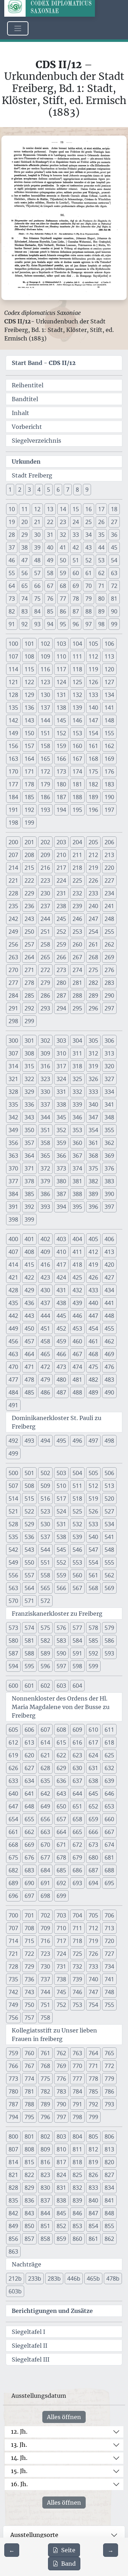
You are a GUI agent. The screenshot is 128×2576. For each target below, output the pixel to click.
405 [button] (93, 1239)
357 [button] (29, 1143)
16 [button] (89, 509)
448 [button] (109, 1316)
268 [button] (93, 957)
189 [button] (93, 797)
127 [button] (109, 682)
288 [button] (77, 995)
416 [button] (45, 1265)
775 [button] (45, 2079)
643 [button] (61, 1794)
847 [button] (93, 2213)
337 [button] (45, 1104)
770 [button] (77, 2066)
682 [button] (13, 1870)
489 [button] (93, 1392)
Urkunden (26, 462)
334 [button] (109, 1092)
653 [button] (109, 1806)
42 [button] (76, 547)
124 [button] (61, 682)
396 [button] (93, 1207)
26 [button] (101, 522)
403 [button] (61, 1239)
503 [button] (61, 1473)
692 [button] (61, 1883)
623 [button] (77, 1755)
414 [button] (13, 1265)
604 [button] (77, 1686)
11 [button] (25, 509)
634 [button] (29, 1781)
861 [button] (93, 2239)
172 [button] (45, 771)
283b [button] (54, 2278)
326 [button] (93, 1079)
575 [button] (45, 1628)
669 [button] (29, 1845)
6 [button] (58, 490)
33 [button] (76, 535)
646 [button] (109, 1794)
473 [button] (61, 1367)
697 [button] (29, 1896)
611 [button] (109, 1730)
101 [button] (29, 644)
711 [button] (77, 1928)
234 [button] (109, 893)
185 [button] (29, 797)
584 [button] (77, 1641)
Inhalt (20, 413)
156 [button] (13, 746)
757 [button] (29, 2018)
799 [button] (93, 2117)
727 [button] (109, 1954)
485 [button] (29, 1392)
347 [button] (93, 1117)
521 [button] (13, 1511)
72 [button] (114, 586)
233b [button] (35, 2278)
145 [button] (61, 720)
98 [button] (101, 624)
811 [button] (77, 2149)
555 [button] (109, 1562)
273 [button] (61, 970)
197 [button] (109, 810)
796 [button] (45, 2117)
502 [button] (45, 1473)
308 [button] (29, 1053)
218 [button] (77, 868)
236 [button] (29, 906)
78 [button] (76, 599)
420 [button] (109, 1265)
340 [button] (93, 1104)
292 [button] (29, 1008)
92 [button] (25, 624)
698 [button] (45, 1896)
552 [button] (61, 1562)
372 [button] (45, 1168)
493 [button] (29, 1441)
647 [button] (13, 1806)
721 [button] (13, 1954)
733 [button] (93, 1966)
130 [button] (45, 695)
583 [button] (61, 1641)
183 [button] (109, 784)
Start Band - (44, 363)
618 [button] (109, 1742)
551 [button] (45, 1562)
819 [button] (93, 2162)
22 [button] (50, 522)
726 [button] (93, 1954)
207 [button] (13, 855)
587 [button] (13, 1653)
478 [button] (29, 1380)
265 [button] (45, 957)
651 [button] (77, 1806)
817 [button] (61, 2162)
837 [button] (45, 2200)
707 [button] (13, 1928)
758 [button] (45, 2018)
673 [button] (93, 1845)
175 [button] (93, 771)
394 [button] (61, 1207)
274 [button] (77, 970)
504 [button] (77, 1473)
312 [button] (93, 1053)
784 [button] (77, 2091)
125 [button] (77, 682)
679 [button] (77, 1857)
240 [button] (93, 906)
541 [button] (109, 1537)
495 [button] (61, 1441)
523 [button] (45, 1511)
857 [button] (29, 2239)
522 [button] (29, 1511)
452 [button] (61, 1328)
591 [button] (77, 1653)
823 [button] (45, 2175)
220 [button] (109, 868)
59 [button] (63, 573)
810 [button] (61, 2149)
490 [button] (109, 1392)
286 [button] (45, 995)
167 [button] (77, 759)
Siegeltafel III (31, 2359)
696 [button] (13, 1896)
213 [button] (109, 855)
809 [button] (45, 2149)
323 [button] (45, 1079)
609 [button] (77, 1730)
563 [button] (13, 1588)
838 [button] (61, 2200)
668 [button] (13, 1845)
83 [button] (25, 611)
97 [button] (89, 624)
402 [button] (45, 1239)
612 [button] (13, 1742)
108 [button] (29, 656)
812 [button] (93, 2149)
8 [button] (77, 490)
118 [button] (77, 669)
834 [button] (109, 2188)
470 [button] (13, 1367)
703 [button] (61, 1915)
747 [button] (93, 1992)
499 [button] (13, 1453)
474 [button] (77, 1367)
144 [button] (45, 720)
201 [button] (29, 842)
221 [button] (13, 880)
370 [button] (13, 1168)
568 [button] (93, 1588)
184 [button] (13, 797)
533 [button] (93, 1524)
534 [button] (109, 1524)
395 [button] (77, 1207)
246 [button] (77, 919)
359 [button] (61, 1143)
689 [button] (13, 1883)
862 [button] (109, 2239)
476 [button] (109, 1367)
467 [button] (77, 1354)
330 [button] (45, 1092)
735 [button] (13, 1979)
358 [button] (45, 1143)
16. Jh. (19, 2484)
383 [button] (109, 1181)
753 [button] (77, 2005)
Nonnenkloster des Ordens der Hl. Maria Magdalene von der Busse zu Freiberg (61, 1707)
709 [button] (45, 1928)
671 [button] (61, 1845)
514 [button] (13, 1499)
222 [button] (29, 880)
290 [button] (109, 995)
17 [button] (101, 509)
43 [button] (89, 547)
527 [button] (109, 1511)
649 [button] (45, 1806)
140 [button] (93, 708)
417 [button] (61, 1265)
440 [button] (93, 1303)
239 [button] (77, 906)
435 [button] (13, 1303)
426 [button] (93, 1277)
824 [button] (61, 2175)
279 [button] (45, 983)
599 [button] (93, 1666)
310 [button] (61, 1053)
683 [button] (29, 1870)
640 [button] (13, 1794)
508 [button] (29, 1486)
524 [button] (61, 1511)
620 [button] (29, 1755)
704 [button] (77, 1915)
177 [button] (13, 784)
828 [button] (13, 2188)
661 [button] (13, 1832)
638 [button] (93, 1781)
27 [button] (114, 522)
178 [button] (29, 784)
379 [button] (45, 1181)
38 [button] (25, 547)
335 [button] (13, 1104)
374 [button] (77, 1168)
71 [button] (101, 586)
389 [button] (93, 1194)
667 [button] (109, 1832)
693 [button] (77, 1883)
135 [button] (13, 708)
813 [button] (109, 2149)
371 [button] (29, 1168)
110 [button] (61, 656)
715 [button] (29, 1941)
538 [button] (61, 1537)
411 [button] (77, 1252)
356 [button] (13, 1143)
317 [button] (61, 1066)
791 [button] (77, 2104)
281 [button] (77, 983)
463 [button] (13, 1354)
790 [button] (61, 2104)
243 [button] (29, 919)
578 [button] (93, 1628)
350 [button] (29, 1130)
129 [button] (29, 695)
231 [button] (61, 893)
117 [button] (61, 669)
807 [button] (13, 2149)
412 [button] (93, 1252)
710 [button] (61, 1928)
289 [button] (93, 995)
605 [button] (13, 1730)
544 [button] (45, 1550)
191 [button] (13, 810)
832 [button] (77, 2188)
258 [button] (45, 944)
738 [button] (61, 1979)
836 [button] (29, 2200)
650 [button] (61, 1806)
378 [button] (29, 1181)
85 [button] (50, 611)
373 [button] (61, 1168)
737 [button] (45, 1979)
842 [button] (13, 2213)
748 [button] (109, 1992)
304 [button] (77, 1041)
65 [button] (25, 586)
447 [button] (93, 1316)
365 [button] (45, 1156)
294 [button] (61, 1008)
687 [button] (93, 1870)
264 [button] (29, 957)
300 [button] (13, 1041)
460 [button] (77, 1341)
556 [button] (13, 1575)
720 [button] (109, 1941)
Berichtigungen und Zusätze (52, 2311)
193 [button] (45, 810)
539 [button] (77, 1537)
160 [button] (77, 746)
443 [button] (29, 1316)
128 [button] (13, 695)
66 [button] (37, 586)
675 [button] (13, 1857)
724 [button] (61, 1954)
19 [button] (12, 522)
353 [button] (77, 1130)
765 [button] (109, 2053)
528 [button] (13, 1524)
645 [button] (93, 1794)
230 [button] (45, 893)
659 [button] (93, 1819)
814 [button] (13, 2162)
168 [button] (93, 759)
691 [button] (45, 1883)
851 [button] (45, 2226)
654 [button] (13, 1819)
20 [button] (25, 522)
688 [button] (109, 1870)
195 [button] (77, 810)
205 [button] (93, 842)
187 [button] (61, 797)
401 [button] (29, 1239)
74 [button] (25, 599)
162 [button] (109, 746)
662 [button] (29, 1832)
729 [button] (29, 1966)
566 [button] (61, 1588)
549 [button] (13, 1562)
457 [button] (29, 1341)
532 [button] (77, 1524)
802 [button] (45, 2136)
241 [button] (109, 906)
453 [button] (77, 1328)
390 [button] (109, 1194)
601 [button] (29, 1686)
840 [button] (93, 2200)
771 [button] (93, 2066)
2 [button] (20, 490)
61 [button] (89, 573)
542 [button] (13, 1550)
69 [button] (76, 586)
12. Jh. (19, 2432)
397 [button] (109, 1207)
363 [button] (13, 1156)
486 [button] (45, 1392)
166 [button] (61, 759)
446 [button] (77, 1316)
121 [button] (13, 682)
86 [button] (63, 611)
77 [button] (63, 599)
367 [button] (77, 1156)
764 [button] (93, 2053)
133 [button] (93, 695)
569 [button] (109, 1588)
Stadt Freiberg (32, 475)
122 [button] (29, 682)
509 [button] (45, 1486)
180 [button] (61, 784)
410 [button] (61, 1252)
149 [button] (13, 733)
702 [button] (45, 1915)
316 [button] (45, 1066)
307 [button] (13, 1053)
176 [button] (109, 771)
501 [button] (29, 1473)
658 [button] (77, 1819)
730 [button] (45, 1966)
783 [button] (61, 2091)
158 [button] (45, 746)
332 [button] (77, 1092)
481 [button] (77, 1380)
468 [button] (93, 1354)
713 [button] (109, 1928)
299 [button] (29, 1021)
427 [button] (109, 1277)
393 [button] (45, 1207)
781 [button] (29, 2091)
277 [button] (13, 983)
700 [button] (13, 1915)
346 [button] (77, 1117)
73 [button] (12, 599)
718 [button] (77, 1941)
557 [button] (29, 1575)
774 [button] (29, 2079)
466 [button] (61, 1354)
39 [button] (37, 547)
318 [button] (77, 1066)
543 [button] (29, 1550)
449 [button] (13, 1328)
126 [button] (93, 682)
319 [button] (93, 1066)
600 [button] (13, 1686)
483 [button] (109, 1380)
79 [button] (89, 599)
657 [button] (61, 1819)
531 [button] (61, 1524)
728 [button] (13, 1966)
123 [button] (45, 682)
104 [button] (77, 644)
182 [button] (93, 784)
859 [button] (61, 2239)
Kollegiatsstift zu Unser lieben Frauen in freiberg (54, 2035)
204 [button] (77, 842)
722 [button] (29, 1954)
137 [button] (45, 708)
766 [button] (13, 2066)
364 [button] (29, 1156)
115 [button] (29, 669)
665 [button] (77, 1832)
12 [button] (37, 509)
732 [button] (77, 1966)
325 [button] (77, 1079)
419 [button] (93, 1265)
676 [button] (29, 1857)
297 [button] (109, 1008)
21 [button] (37, 522)
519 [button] (93, 1499)
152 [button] (61, 733)
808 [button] (29, 2149)
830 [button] (45, 2188)
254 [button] (93, 932)
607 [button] (45, 1730)
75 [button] (37, 599)
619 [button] (13, 1755)
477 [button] (13, 1380)
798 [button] (77, 2117)
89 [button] (101, 611)
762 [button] (61, 2053)
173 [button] (61, 771)
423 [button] (45, 1277)
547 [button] (93, 1550)
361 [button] (93, 1143)
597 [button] (61, 1666)
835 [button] (13, 2200)
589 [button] (45, 1653)
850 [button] (29, 2226)
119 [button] (93, 669)
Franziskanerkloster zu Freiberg (57, 1614)
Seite (68, 2550)
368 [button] (93, 1156)
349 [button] (13, 1130)
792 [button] (93, 2104)
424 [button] (61, 1277)
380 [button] (61, 1181)
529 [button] (29, 1524)
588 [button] (29, 1653)
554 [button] (93, 1562)
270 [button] (13, 970)
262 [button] (109, 944)
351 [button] (45, 1130)
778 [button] (93, 2079)
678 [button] (61, 1857)
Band (68, 2564)
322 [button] (29, 1079)
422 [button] (29, 1277)
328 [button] (13, 1092)
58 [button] (50, 573)
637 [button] (77, 1781)
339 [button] (77, 1104)
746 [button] (77, 1992)
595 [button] (29, 1666)
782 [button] (45, 2091)
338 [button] (61, 1104)
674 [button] (109, 1845)
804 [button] (77, 2136)
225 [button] (77, 880)
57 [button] (37, 573)
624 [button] (93, 1755)
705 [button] (93, 1915)
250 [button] (29, 932)
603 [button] (61, 1686)
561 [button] (93, 1575)
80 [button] (101, 599)
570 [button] (13, 1601)
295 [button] (77, 1008)
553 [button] (77, 1562)
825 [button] (77, 2175)
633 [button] (13, 1781)
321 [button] (13, 1079)
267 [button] (77, 957)
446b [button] (74, 2278)
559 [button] (61, 1575)
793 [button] (109, 2104)
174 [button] (77, 771)
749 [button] (13, 2005)
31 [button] (50, 535)
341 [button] (109, 1104)
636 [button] (61, 1781)
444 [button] (45, 1316)
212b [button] (15, 2278)
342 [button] (13, 1117)
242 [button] (13, 919)
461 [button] (93, 1341)
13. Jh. (19, 2445)
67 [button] (50, 586)
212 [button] (93, 855)
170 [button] (13, 771)
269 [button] (109, 957)
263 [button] (13, 957)
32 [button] (63, 535)
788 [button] (29, 2104)
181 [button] (77, 784)
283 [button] (109, 983)
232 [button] (77, 893)
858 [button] (45, 2239)
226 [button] (93, 880)
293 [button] (45, 1008)
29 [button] (25, 535)
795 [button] (29, 2117)
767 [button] (29, 2066)
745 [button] (61, 1992)
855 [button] (109, 2226)
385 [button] (29, 1194)
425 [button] (77, 1277)
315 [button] (29, 1066)
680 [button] (93, 1857)
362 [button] (109, 1143)
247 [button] (93, 919)
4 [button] (39, 490)
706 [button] (109, 1915)
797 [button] (61, 2117)
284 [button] (13, 995)
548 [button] (109, 1550)
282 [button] (93, 983)
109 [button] (45, 656)
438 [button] (61, 1303)
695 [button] (109, 1883)
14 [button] (63, 509)
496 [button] (77, 1441)
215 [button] (29, 868)
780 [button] (13, 2091)
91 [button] (12, 624)
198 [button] (13, 823)
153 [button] (77, 733)
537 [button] (45, 1537)
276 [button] (109, 970)
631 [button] (93, 1768)
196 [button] (93, 810)
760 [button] (29, 2053)
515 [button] (29, 1499)
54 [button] (114, 560)
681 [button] (109, 1857)
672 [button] (77, 1845)
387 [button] (61, 1194)
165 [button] (45, 759)
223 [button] (45, 880)
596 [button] (45, 1666)
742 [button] (13, 1992)
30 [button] (37, 535)
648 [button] (29, 1806)
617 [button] (93, 1742)
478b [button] (113, 2278)
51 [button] (76, 560)
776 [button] (61, 2079)
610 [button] (93, 1730)
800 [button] (13, 2136)
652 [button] (93, 1806)
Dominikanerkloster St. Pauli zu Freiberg (57, 1422)
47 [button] (25, 560)
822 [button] (29, 2175)
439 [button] (77, 1303)
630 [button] (77, 1768)
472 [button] (45, 1367)
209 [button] (45, 855)
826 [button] (93, 2175)
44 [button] (101, 547)
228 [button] (13, 893)
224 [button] (61, 880)
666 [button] (93, 1832)
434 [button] (109, 1290)
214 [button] (13, 868)
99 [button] (114, 624)
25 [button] (89, 522)
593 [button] (109, 1653)
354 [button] (93, 1130)
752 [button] (61, 2005)
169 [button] (109, 759)
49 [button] (50, 560)
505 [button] (93, 1473)
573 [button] (13, 1628)
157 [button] (29, 746)
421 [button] (13, 1277)
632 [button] (109, 1768)
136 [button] (29, 708)
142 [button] (13, 720)
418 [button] (77, 1265)
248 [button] (109, 919)
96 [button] (76, 624)
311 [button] (77, 1053)
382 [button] (93, 1181)
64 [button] (12, 586)
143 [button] (29, 720)
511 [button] (77, 1486)
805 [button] (93, 2136)
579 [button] (109, 1628)
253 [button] (77, 932)
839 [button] (77, 2200)
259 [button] (61, 944)
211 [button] (77, 855)
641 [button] (29, 1794)
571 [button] (29, 1601)
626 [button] (13, 1768)
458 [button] (45, 1341)
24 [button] (76, 522)
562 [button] (109, 1575)
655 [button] (29, 1819)
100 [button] (13, 644)
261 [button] (93, 944)
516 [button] (45, 1499)
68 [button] (63, 586)
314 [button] (13, 1066)
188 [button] (77, 797)
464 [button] (29, 1354)
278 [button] (29, 983)
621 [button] (45, 1755)
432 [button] (77, 1290)
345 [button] (61, 1117)
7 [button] (68, 490)
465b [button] (93, 2278)
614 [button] (45, 1742)
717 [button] (61, 1941)
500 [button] (13, 1473)
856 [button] (13, 2239)
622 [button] (61, 1755)
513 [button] (109, 1486)
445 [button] (61, 1316)
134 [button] (109, 695)
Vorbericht (27, 427)
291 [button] (13, 1008)
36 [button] (114, 535)
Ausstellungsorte (34, 2535)
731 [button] (61, 1966)
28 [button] (12, 535)
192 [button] (29, 810)
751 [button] (45, 2005)
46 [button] (12, 560)
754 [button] (93, 2005)
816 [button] (45, 2162)
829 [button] (29, 2188)
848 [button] (109, 2213)
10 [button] (12, 509)
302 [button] (45, 1041)
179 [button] (45, 784)
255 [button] (109, 932)
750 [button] (29, 2005)
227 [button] (109, 880)
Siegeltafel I (28, 2332)
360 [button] (77, 1143)
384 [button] (13, 1194)
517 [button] (61, 1499)
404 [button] (77, 1239)
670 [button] (45, 1845)
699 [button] (61, 1896)
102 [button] (45, 644)
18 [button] (114, 509)
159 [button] (61, 746)
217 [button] (61, 868)
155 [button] (109, 733)
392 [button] (29, 1207)
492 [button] (13, 1441)
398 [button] (13, 1219)
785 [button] (93, 2091)
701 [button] (29, 1915)
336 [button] (29, 1104)
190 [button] (109, 797)
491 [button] (13, 1405)
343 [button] (29, 1117)
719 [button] (93, 1941)
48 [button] (37, 560)
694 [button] (93, 1883)
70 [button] (89, 586)
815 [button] (29, 2162)
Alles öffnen (64, 2417)
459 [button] (61, 1341)
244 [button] (45, 919)
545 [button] (61, 1550)
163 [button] (13, 759)
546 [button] (77, 1550)
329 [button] (29, 1092)
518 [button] (77, 1499)
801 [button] (29, 2136)
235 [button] (13, 906)
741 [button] (109, 1979)
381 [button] (77, 1181)
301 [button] (29, 1041)
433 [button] (93, 1290)
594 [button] (13, 1666)
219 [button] (93, 868)
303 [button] (61, 1041)
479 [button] (45, 1380)
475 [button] (93, 1367)
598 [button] (77, 1666)
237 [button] (45, 906)
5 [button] (49, 490)
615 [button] (61, 1742)
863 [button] (13, 2252)
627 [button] (29, 1768)
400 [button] (13, 1239)
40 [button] (50, 547)
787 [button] (13, 2104)
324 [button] (61, 1079)
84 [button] (37, 611)
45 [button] (114, 547)
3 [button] (29, 490)
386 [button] (45, 1194)
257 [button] (29, 944)
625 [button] (109, 1755)
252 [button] (61, 932)
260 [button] (77, 944)
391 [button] (13, 1207)
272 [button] (45, 970)
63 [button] (114, 573)
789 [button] (45, 2104)
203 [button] (61, 842)
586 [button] (109, 1641)
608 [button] (61, 1730)
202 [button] (45, 842)
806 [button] (109, 2136)
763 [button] (77, 2053)
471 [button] (29, 1367)
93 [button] (37, 624)
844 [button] (45, 2213)
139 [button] (77, 708)
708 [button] (29, 1928)
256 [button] (13, 944)
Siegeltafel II (30, 2346)
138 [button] (61, 708)
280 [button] (61, 983)
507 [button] (13, 1486)
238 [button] (61, 906)
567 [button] (77, 1588)
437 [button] (45, 1303)
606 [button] (29, 1730)
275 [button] (93, 970)
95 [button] (63, 624)
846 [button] (77, 2213)
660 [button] (109, 1819)
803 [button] (61, 2136)
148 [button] (109, 720)
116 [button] (45, 669)
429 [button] (29, 1290)
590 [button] (61, 1653)
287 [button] (61, 995)
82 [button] (12, 611)
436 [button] (29, 1303)
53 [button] (101, 560)
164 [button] (29, 759)
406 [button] (109, 1239)
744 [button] (45, 1992)
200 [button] (13, 842)
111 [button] (77, 656)
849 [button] (13, 2226)
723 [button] (45, 1954)
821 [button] (13, 2175)
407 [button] (13, 1252)
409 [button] (45, 1252)
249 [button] (13, 932)
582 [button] (45, 1641)
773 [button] (13, 2079)
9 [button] (87, 490)
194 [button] (61, 810)
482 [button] (93, 1380)
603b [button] (15, 2291)
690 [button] (29, 1883)
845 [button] (61, 2213)
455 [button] (109, 1328)
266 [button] (61, 957)
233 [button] (93, 893)
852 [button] (61, 2226)
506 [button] (109, 1473)
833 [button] (93, 2188)
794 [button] (13, 2117)
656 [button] (45, 1819)
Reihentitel (28, 385)
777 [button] (77, 2079)
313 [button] (109, 1053)
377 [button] (13, 1181)
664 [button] (61, 1832)
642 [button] (45, 1794)
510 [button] (61, 1486)
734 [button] (109, 1966)
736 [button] (29, 1979)
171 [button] (29, 771)
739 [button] (77, 1979)
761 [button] (45, 2053)
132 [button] (77, 695)
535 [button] (13, 1537)
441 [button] (109, 1303)
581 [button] (29, 1641)
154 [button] (93, 733)
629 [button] (61, 1768)
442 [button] (13, 1316)
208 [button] (29, 855)
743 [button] (29, 1992)
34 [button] (89, 535)
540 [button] (93, 1537)
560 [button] (77, 1575)
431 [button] (61, 1290)
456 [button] (13, 1341)
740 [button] (93, 1979)
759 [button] (13, 2053)
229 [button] (29, 893)
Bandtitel (25, 399)
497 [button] (93, 1441)
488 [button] (77, 1392)
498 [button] (109, 1441)
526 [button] (93, 1511)
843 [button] (29, 2213)
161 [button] (93, 746)
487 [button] (61, 1392)
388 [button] (77, 1194)
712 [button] (93, 1928)
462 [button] (109, 1341)
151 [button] (45, 733)
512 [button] (93, 1486)
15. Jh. (19, 2471)
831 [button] (61, 2188)
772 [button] (109, 2066)
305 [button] (93, 1041)
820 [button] (109, 2162)
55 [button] (12, 573)
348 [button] (109, 1117)
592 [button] (93, 1653)
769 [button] (61, 2066)
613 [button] (29, 1742)
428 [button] (13, 1290)
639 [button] (109, 1781)
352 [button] (61, 1130)
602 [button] (45, 1686)
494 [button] (45, 1441)
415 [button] (29, 1265)
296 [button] (93, 1008)
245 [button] (61, 919)
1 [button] (10, 490)
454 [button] (93, 1328)
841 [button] (109, 2200)
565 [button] (45, 1588)
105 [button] (93, 644)
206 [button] (109, 842)
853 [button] (77, 2226)
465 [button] (45, 1354)
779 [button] (109, 2079)
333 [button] (93, 1092)
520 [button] (109, 1499)
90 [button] (114, 611)
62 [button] (101, 573)
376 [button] (109, 1168)
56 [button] (25, 573)
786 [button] (109, 2091)
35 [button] (101, 535)
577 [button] (77, 1628)
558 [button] (45, 1575)
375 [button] (93, 1168)
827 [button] (109, 2175)
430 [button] (45, 1290)
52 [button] (89, 560)
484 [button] (13, 1392)
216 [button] (45, 868)
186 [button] (45, 797)
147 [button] (93, 720)
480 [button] (61, 1380)
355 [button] (109, 1130)
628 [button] (45, 1768)
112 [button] (93, 656)
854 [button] (93, 2226)
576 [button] (61, 1628)
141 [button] (109, 708)
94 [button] (50, 624)
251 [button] (45, 932)
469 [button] (109, 1354)
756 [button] (13, 2018)
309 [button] (45, 1053)
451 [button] (45, 1328)
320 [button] (109, 1066)
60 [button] (76, 573)
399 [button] (29, 1219)
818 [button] (77, 2162)
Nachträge (26, 2264)
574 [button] (29, 1628)
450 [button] (29, 1328)
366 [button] (61, 1156)
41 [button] (63, 547)
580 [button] (13, 1641)
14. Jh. (19, 2458)
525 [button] (77, 1511)
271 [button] (29, 970)
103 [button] (61, 644)
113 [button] (109, 656)
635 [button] (45, 1781)
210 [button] (61, 855)
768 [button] (45, 2066)
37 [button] (12, 547)
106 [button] (109, 644)
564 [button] (29, 1588)
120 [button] (109, 669)
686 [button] (77, 1870)
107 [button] (13, 656)
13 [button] (50, 509)
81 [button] (114, 599)
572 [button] (45, 1601)
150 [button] (29, 733)
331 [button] (61, 1092)
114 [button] (13, 669)
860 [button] (77, 2239)
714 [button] (13, 1941)
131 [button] (61, 695)
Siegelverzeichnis (36, 441)
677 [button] (45, 1857)
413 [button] (109, 1252)
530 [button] (45, 1524)
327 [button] (109, 1079)
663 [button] (45, 1832)
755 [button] (109, 2005)
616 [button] (77, 1742)
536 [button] (29, 1537)
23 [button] (63, 522)
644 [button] (77, 1794)
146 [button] (77, 720)
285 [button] (29, 995)
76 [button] (50, 599)
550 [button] (29, 1562)
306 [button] (109, 1041)
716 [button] (45, 1941)
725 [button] (77, 1954)
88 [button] (89, 611)
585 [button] (93, 1641)
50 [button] (63, 560)
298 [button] (13, 1021)
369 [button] (109, 1156)
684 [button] (45, 1870)
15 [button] (76, 509)
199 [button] (29, 823)
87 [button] (76, 611)
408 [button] (29, 1252)
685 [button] (61, 1870)
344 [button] (45, 1117)
